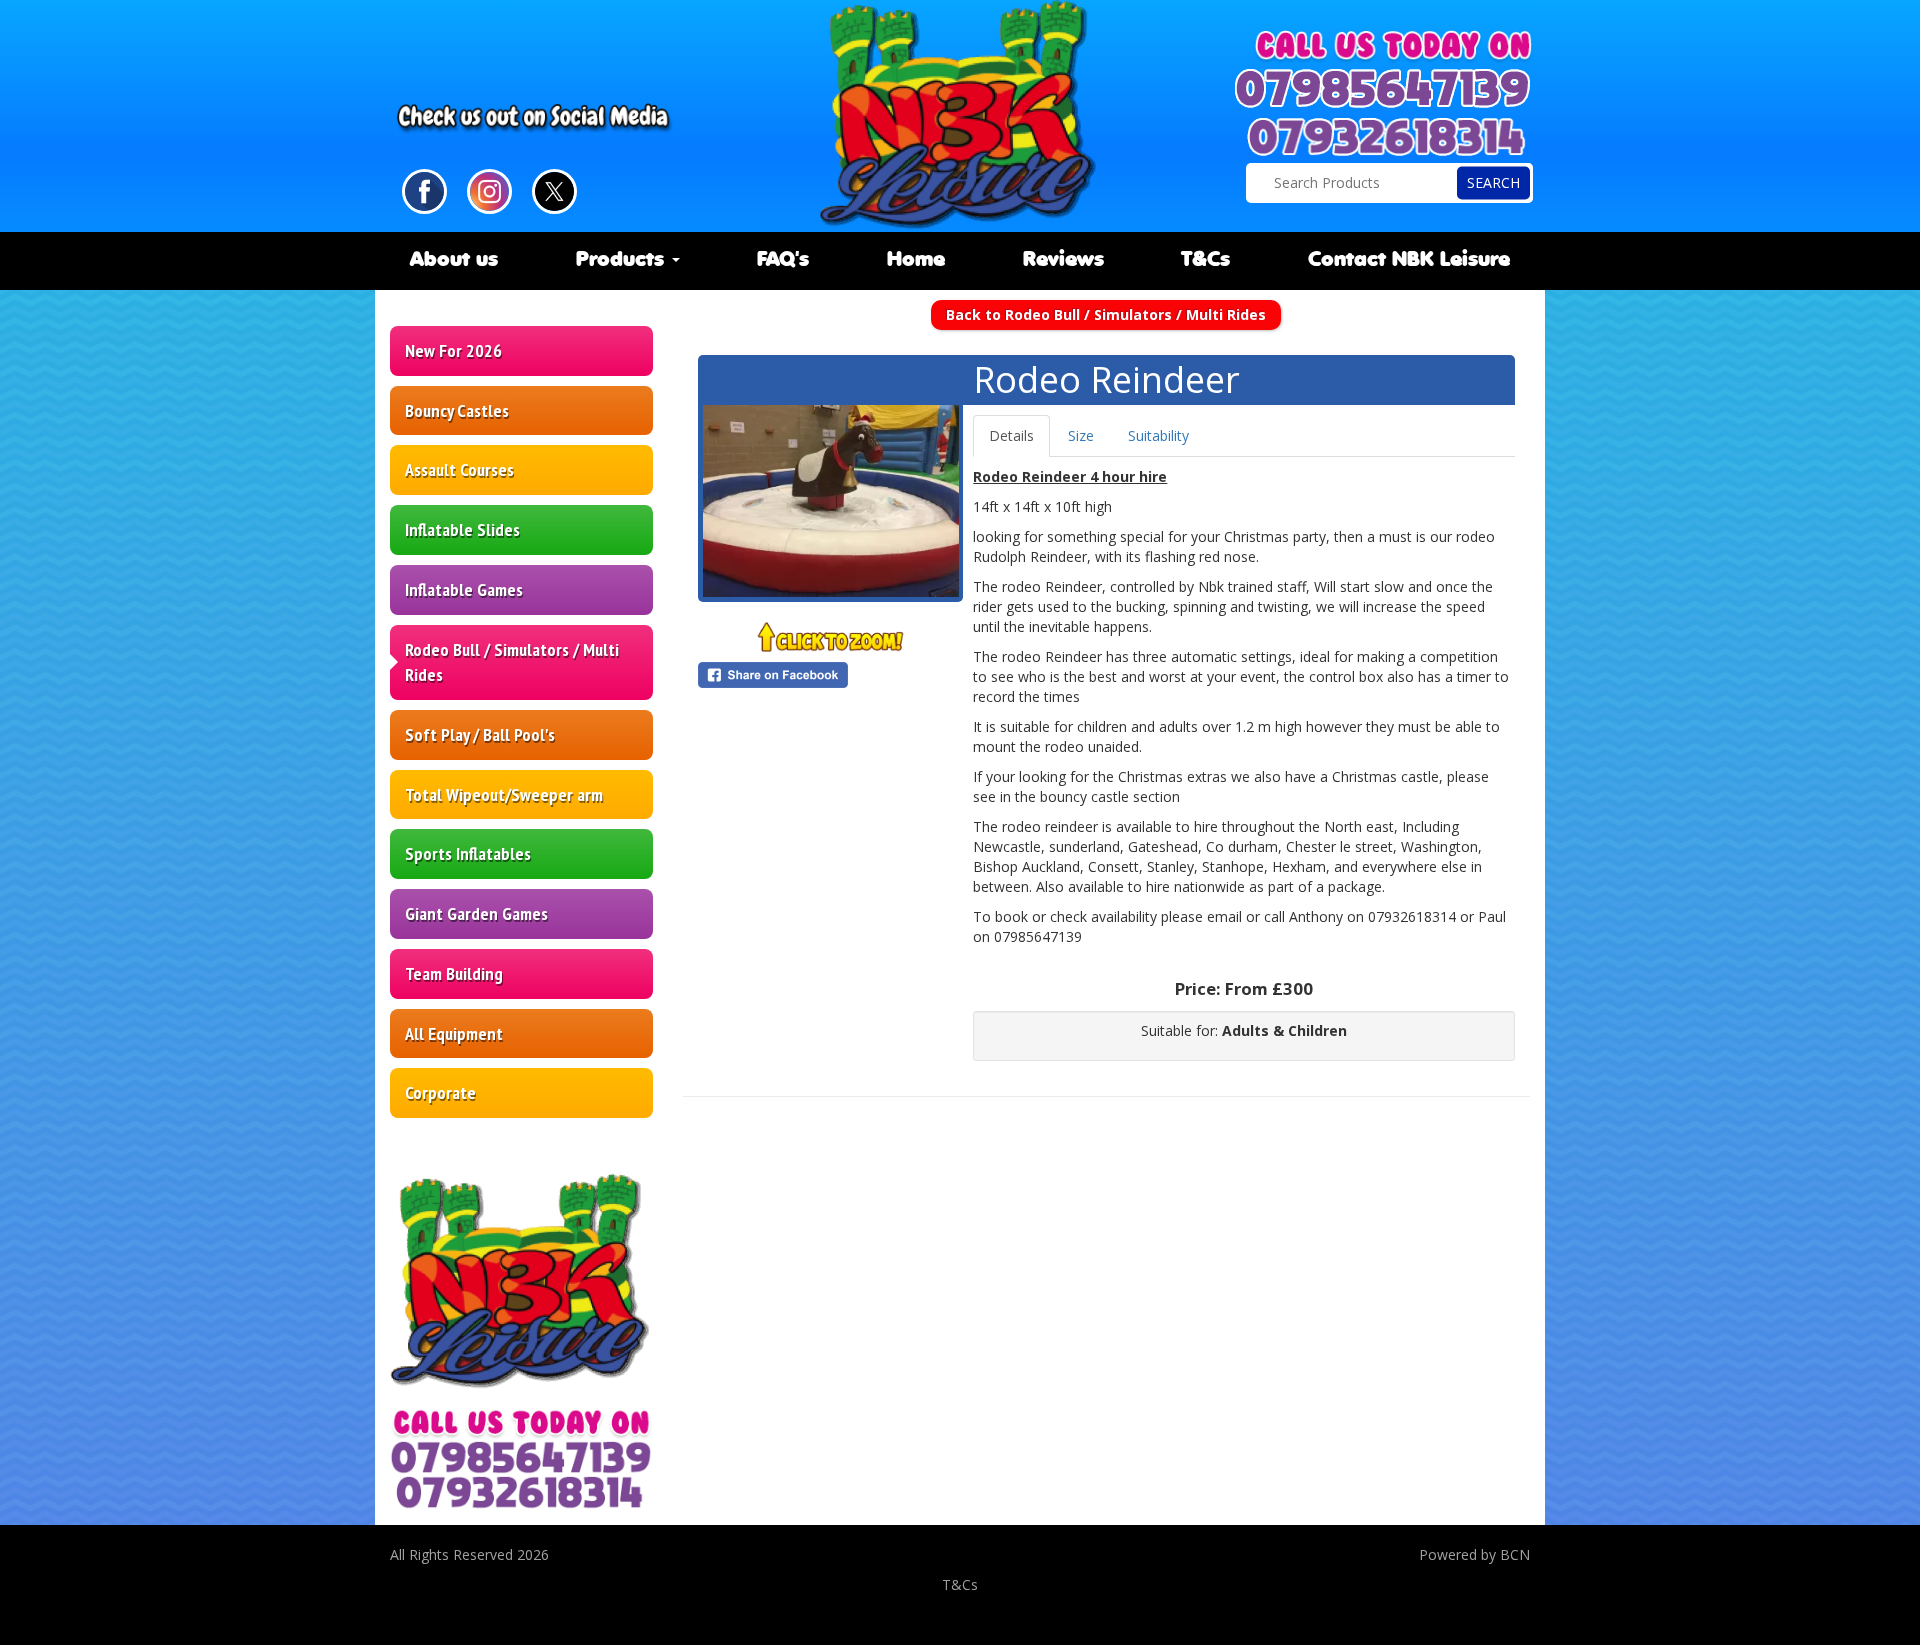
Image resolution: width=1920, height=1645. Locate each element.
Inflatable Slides (462, 529)
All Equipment (454, 1033)
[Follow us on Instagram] (489, 189)
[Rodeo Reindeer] (831, 501)
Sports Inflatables (468, 853)
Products (623, 260)
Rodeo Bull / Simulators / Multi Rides (512, 662)
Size (1081, 435)
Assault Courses (459, 469)
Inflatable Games (464, 589)
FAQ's (783, 260)
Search (1493, 182)
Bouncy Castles (457, 410)
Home (916, 260)
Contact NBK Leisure (1409, 260)
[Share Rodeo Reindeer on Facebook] (831, 675)
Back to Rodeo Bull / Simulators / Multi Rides (1106, 314)
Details (1011, 435)
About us (454, 260)
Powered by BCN (1474, 1554)
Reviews (1063, 260)
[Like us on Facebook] (424, 189)
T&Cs (1205, 260)
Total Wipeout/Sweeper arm (504, 794)
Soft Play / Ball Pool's (480, 734)
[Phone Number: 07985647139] (1385, 88)
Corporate (440, 1092)
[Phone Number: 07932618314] (1388, 137)
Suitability (1158, 435)
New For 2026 (453, 350)
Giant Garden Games (476, 913)
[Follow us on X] (554, 189)
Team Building (454, 973)
